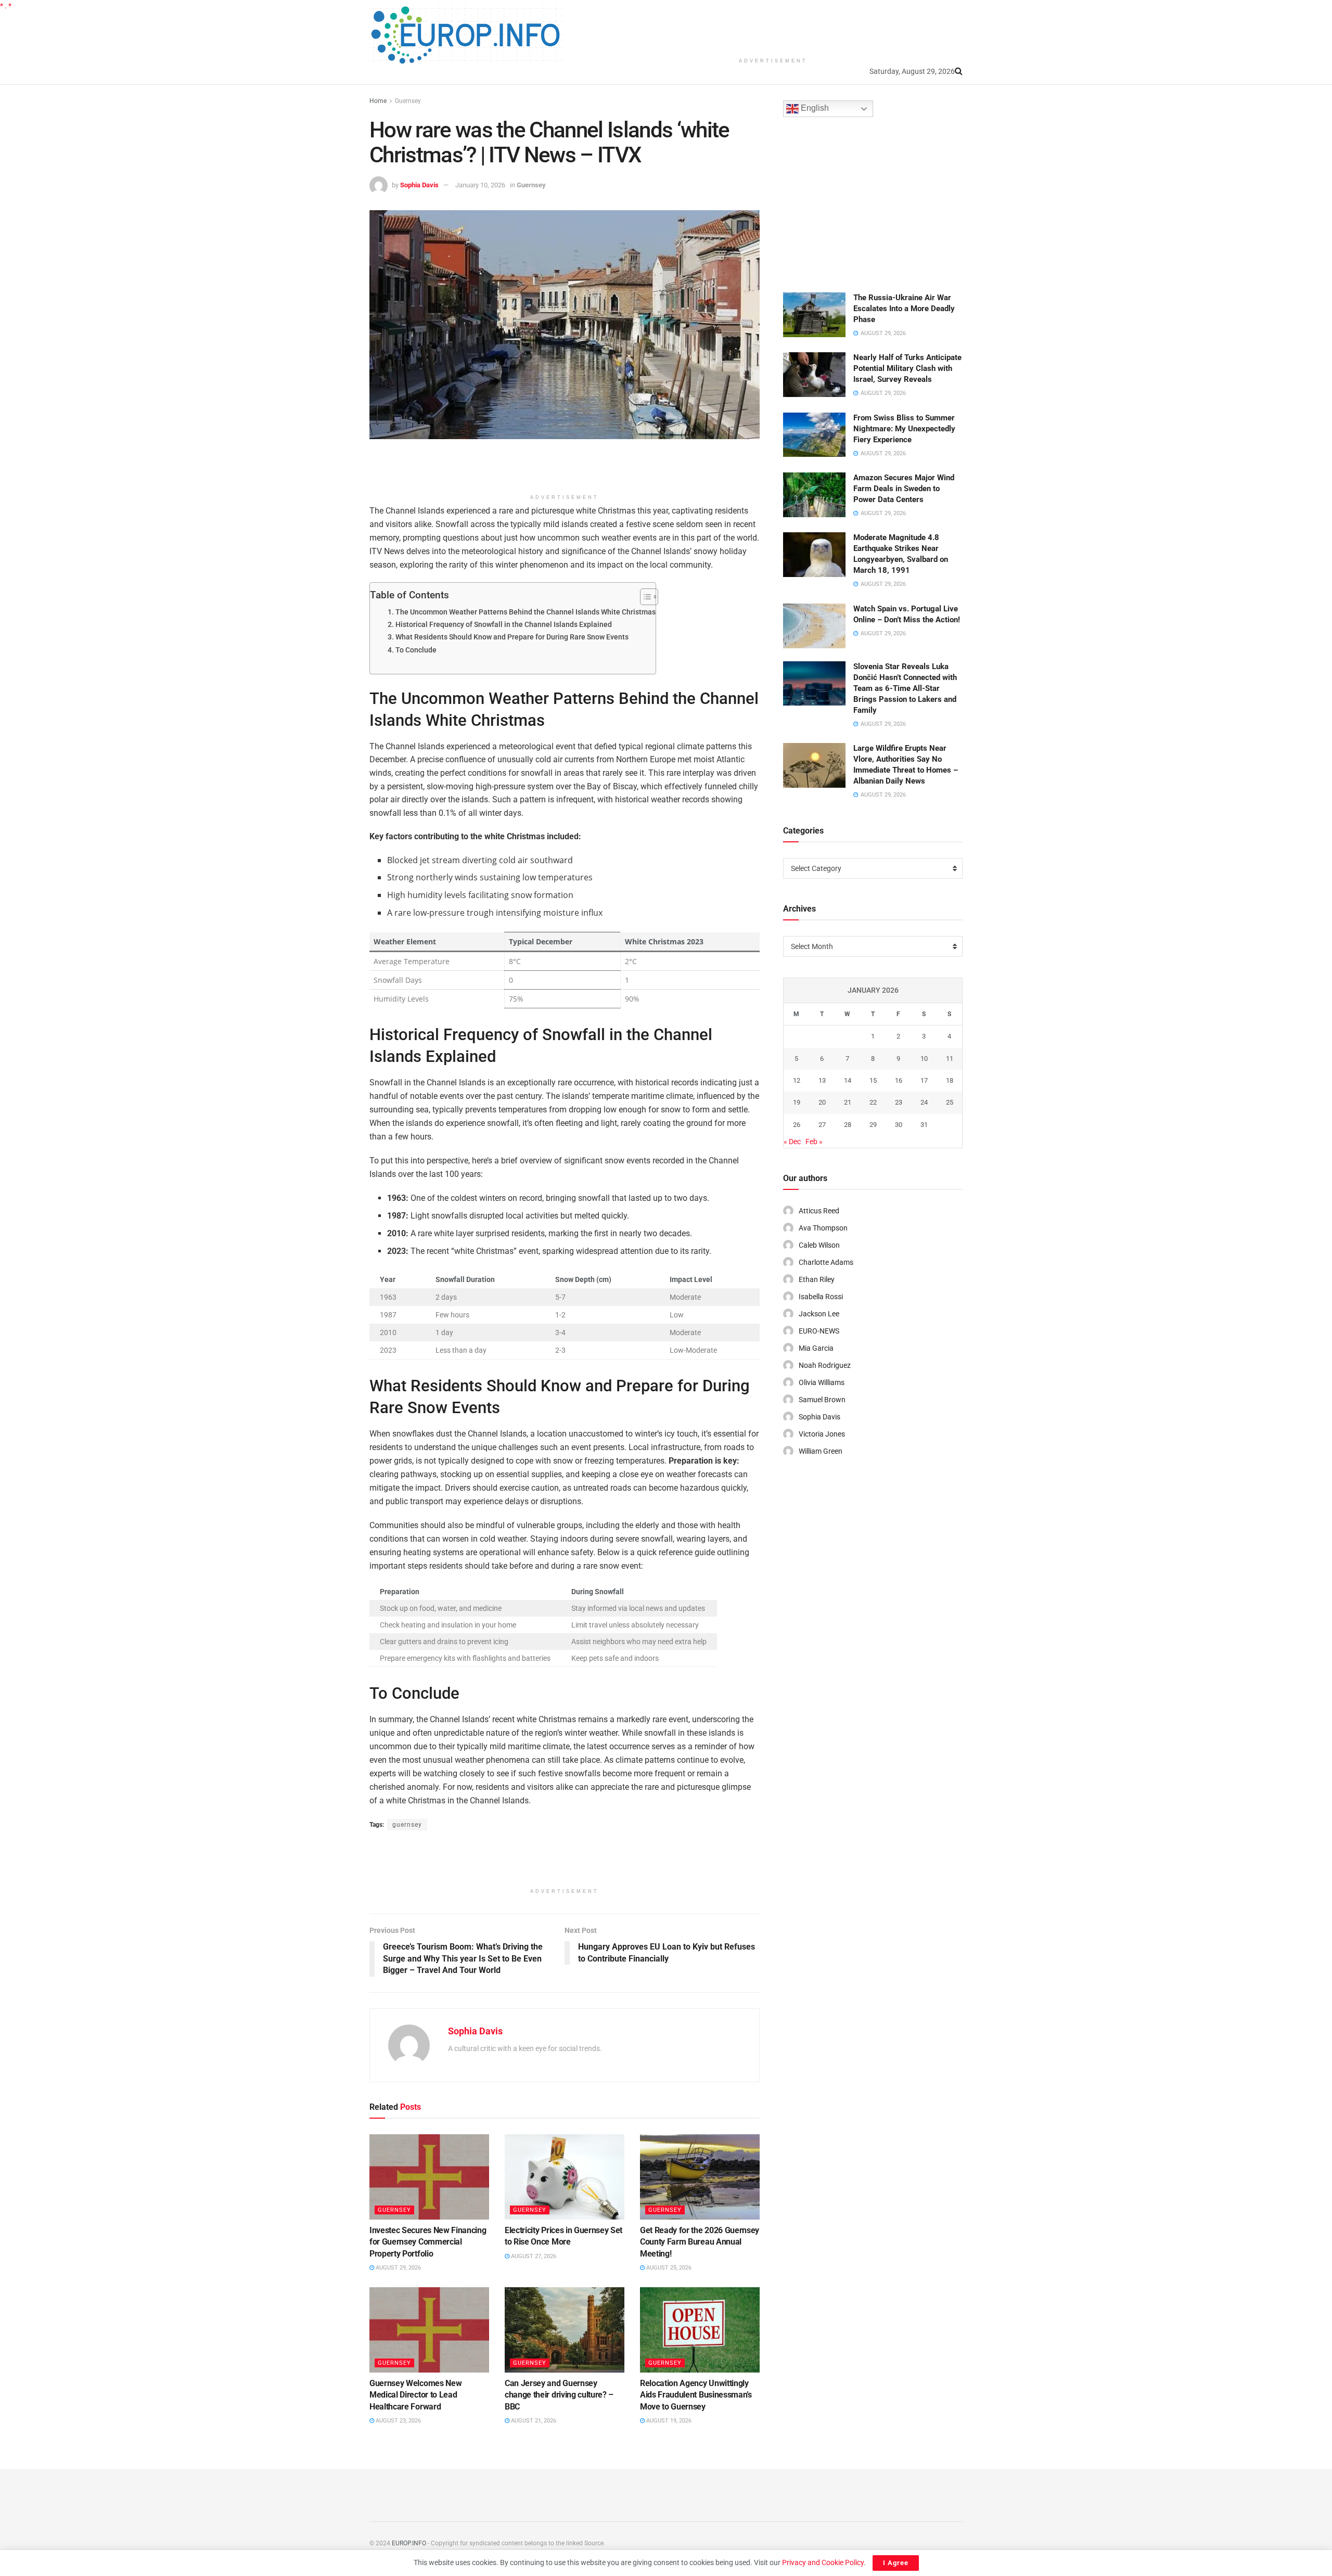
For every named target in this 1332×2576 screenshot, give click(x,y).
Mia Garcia (816, 1348)
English (814, 108)
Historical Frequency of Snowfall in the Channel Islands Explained (504, 625)
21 (848, 1102)
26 (797, 1125)
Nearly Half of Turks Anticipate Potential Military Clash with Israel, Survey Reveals (907, 368)
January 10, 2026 (480, 185)
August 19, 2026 (668, 2421)
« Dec (792, 1142)
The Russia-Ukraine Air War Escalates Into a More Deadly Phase (904, 309)
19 (797, 1102)
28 (848, 1125)
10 (924, 1059)
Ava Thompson (823, 1228)
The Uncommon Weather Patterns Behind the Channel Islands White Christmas (526, 612)
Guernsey (408, 101)
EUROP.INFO (409, 2543)
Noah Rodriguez (825, 1365)
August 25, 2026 (668, 2268)
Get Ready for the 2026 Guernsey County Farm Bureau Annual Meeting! (700, 2242)
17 (924, 1080)
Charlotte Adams (826, 1262)
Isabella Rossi (821, 1297)
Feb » (814, 1142)
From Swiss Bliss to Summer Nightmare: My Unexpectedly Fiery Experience (904, 429)
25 (950, 1102)
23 (899, 1102)
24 (924, 1102)
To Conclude (416, 650)
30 (899, 1125)
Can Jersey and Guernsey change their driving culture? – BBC (559, 2395)
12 (797, 1080)
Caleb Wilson (819, 1245)
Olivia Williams (822, 1382)
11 (950, 1059)
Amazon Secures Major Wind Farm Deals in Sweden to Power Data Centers (904, 489)
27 (822, 1125)
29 (873, 1125)
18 (950, 1080)
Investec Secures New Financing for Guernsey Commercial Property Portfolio (428, 2242)
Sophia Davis (419, 185)
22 (873, 1102)
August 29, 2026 (398, 2268)
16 (899, 1080)
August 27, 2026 (533, 2256)
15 (873, 1080)
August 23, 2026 (398, 2421)
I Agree (896, 2563)
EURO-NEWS (819, 1331)
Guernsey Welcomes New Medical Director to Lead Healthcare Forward (415, 2395)
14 (848, 1080)
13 (822, 1080)
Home (378, 101)
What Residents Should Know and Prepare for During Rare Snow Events (512, 637)
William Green (821, 1451)
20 (822, 1102)
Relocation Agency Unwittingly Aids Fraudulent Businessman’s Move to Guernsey (696, 2395)
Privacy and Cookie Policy (823, 2562)
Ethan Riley (817, 1279)
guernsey (407, 1825)
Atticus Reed (819, 1211)
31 (924, 1125)
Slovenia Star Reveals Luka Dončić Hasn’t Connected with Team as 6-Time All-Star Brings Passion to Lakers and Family (905, 688)
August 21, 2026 (533, 2421)
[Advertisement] (773, 26)
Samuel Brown (822, 1400)
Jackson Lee (819, 1314)
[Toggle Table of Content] (644, 597)
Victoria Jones (822, 1434)
